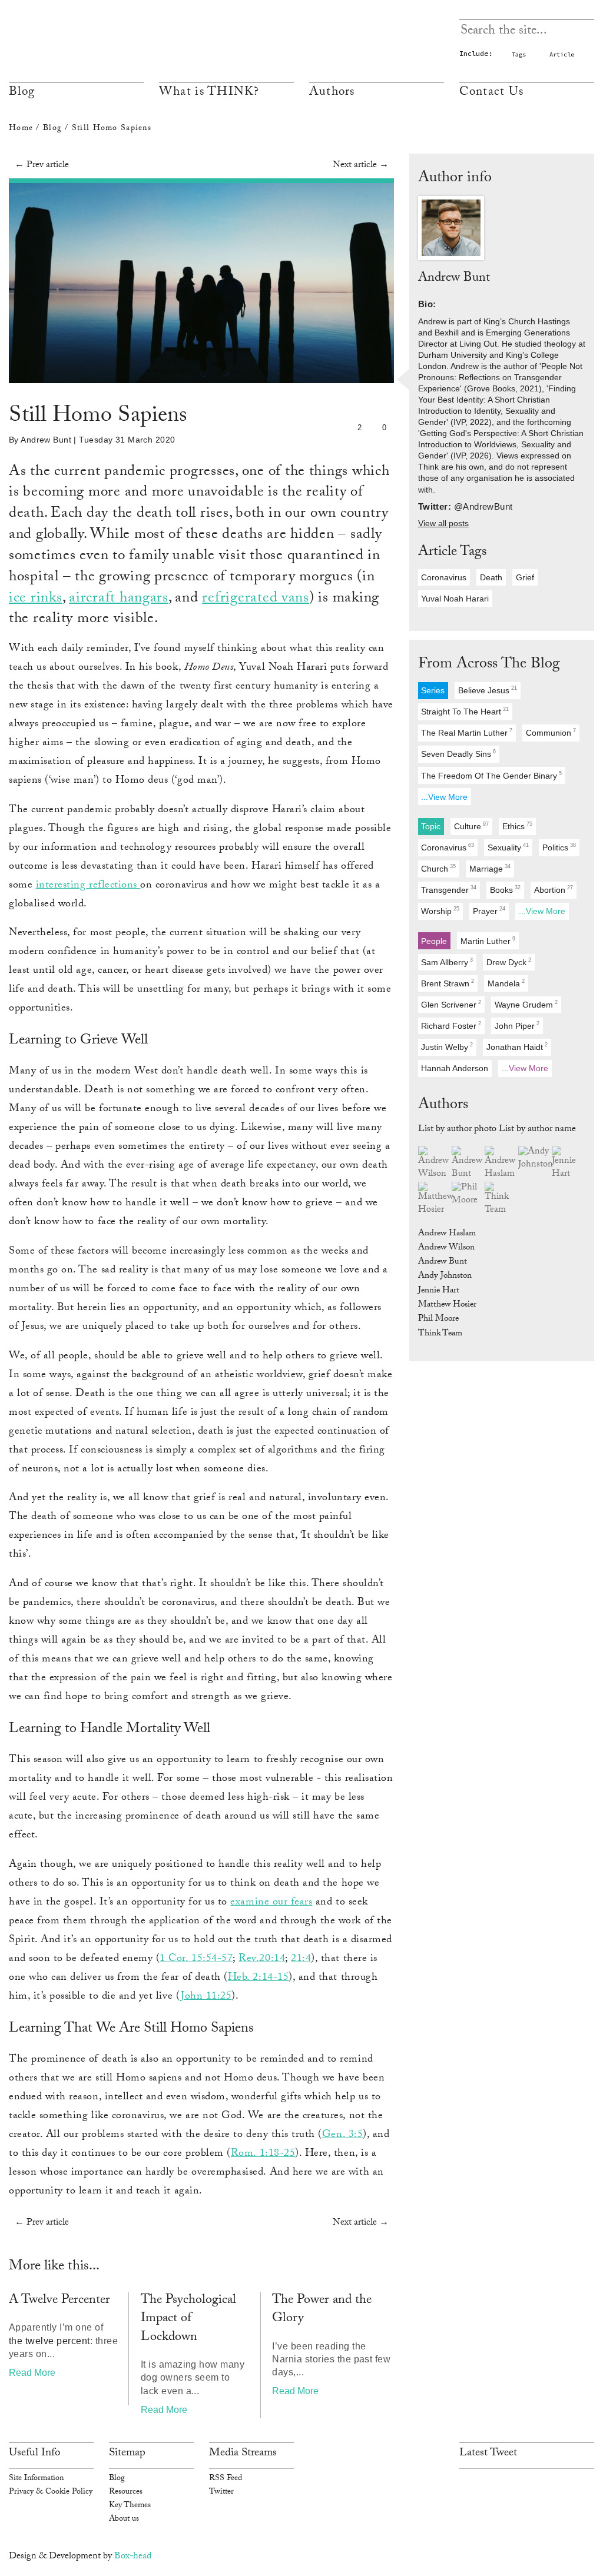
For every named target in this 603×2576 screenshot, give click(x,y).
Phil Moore (438, 1319)
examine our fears (271, 1903)
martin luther (488, 941)
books (505, 890)
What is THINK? (209, 93)
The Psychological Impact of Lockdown (188, 2320)
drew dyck (509, 962)
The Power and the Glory (322, 2310)
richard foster (451, 1026)
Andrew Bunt (46, 440)
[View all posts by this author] (451, 229)
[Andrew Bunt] (468, 1164)
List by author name (537, 1130)
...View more (444, 797)
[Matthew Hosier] (435, 1200)
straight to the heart (465, 712)
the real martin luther (467, 733)
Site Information (36, 2479)
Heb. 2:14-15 (258, 1978)
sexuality (508, 847)
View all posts (443, 523)
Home (21, 129)
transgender (449, 890)
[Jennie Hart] (569, 1164)
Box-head (133, 2557)
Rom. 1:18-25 (263, 2154)
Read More (32, 2373)
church (438, 868)
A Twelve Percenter (59, 2301)
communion (551, 733)
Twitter (221, 2492)
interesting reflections (88, 886)
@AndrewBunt (483, 506)
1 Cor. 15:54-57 (196, 1959)
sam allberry (447, 962)
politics (559, 847)
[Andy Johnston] (535, 1159)
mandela (506, 983)
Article (562, 54)
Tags (519, 54)
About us (124, 2520)
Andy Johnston (445, 1277)
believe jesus (488, 691)
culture (471, 826)
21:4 (301, 1959)
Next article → (361, 166)
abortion (554, 890)
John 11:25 (206, 1997)
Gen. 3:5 (342, 2135)
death (491, 577)
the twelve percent (49, 2341)
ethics (517, 826)
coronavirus (444, 577)
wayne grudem (526, 1004)
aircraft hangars (119, 599)
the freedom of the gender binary (491, 775)
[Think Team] (501, 1200)
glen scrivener (451, 1004)
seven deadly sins (458, 754)
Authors (332, 93)
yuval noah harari (455, 599)
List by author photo (457, 1130)
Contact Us (492, 93)
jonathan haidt (517, 1047)
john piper (517, 1026)
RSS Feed (226, 2479)
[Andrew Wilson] (435, 1164)
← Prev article (42, 166)
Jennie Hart (439, 1291)
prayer (489, 911)
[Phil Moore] (468, 1195)
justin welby (447, 1047)
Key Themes (130, 2506)
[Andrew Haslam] (501, 1164)
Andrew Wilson (446, 1248)
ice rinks (36, 599)
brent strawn (448, 983)
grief (525, 577)
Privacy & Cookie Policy (51, 2492)
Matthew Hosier (447, 1305)
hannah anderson (455, 1068)
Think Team (440, 1334)
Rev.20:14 (262, 1959)
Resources (126, 2492)
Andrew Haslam (447, 1234)
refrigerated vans (256, 599)
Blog (22, 93)
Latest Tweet (488, 2454)
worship (440, 911)
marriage (490, 868)
